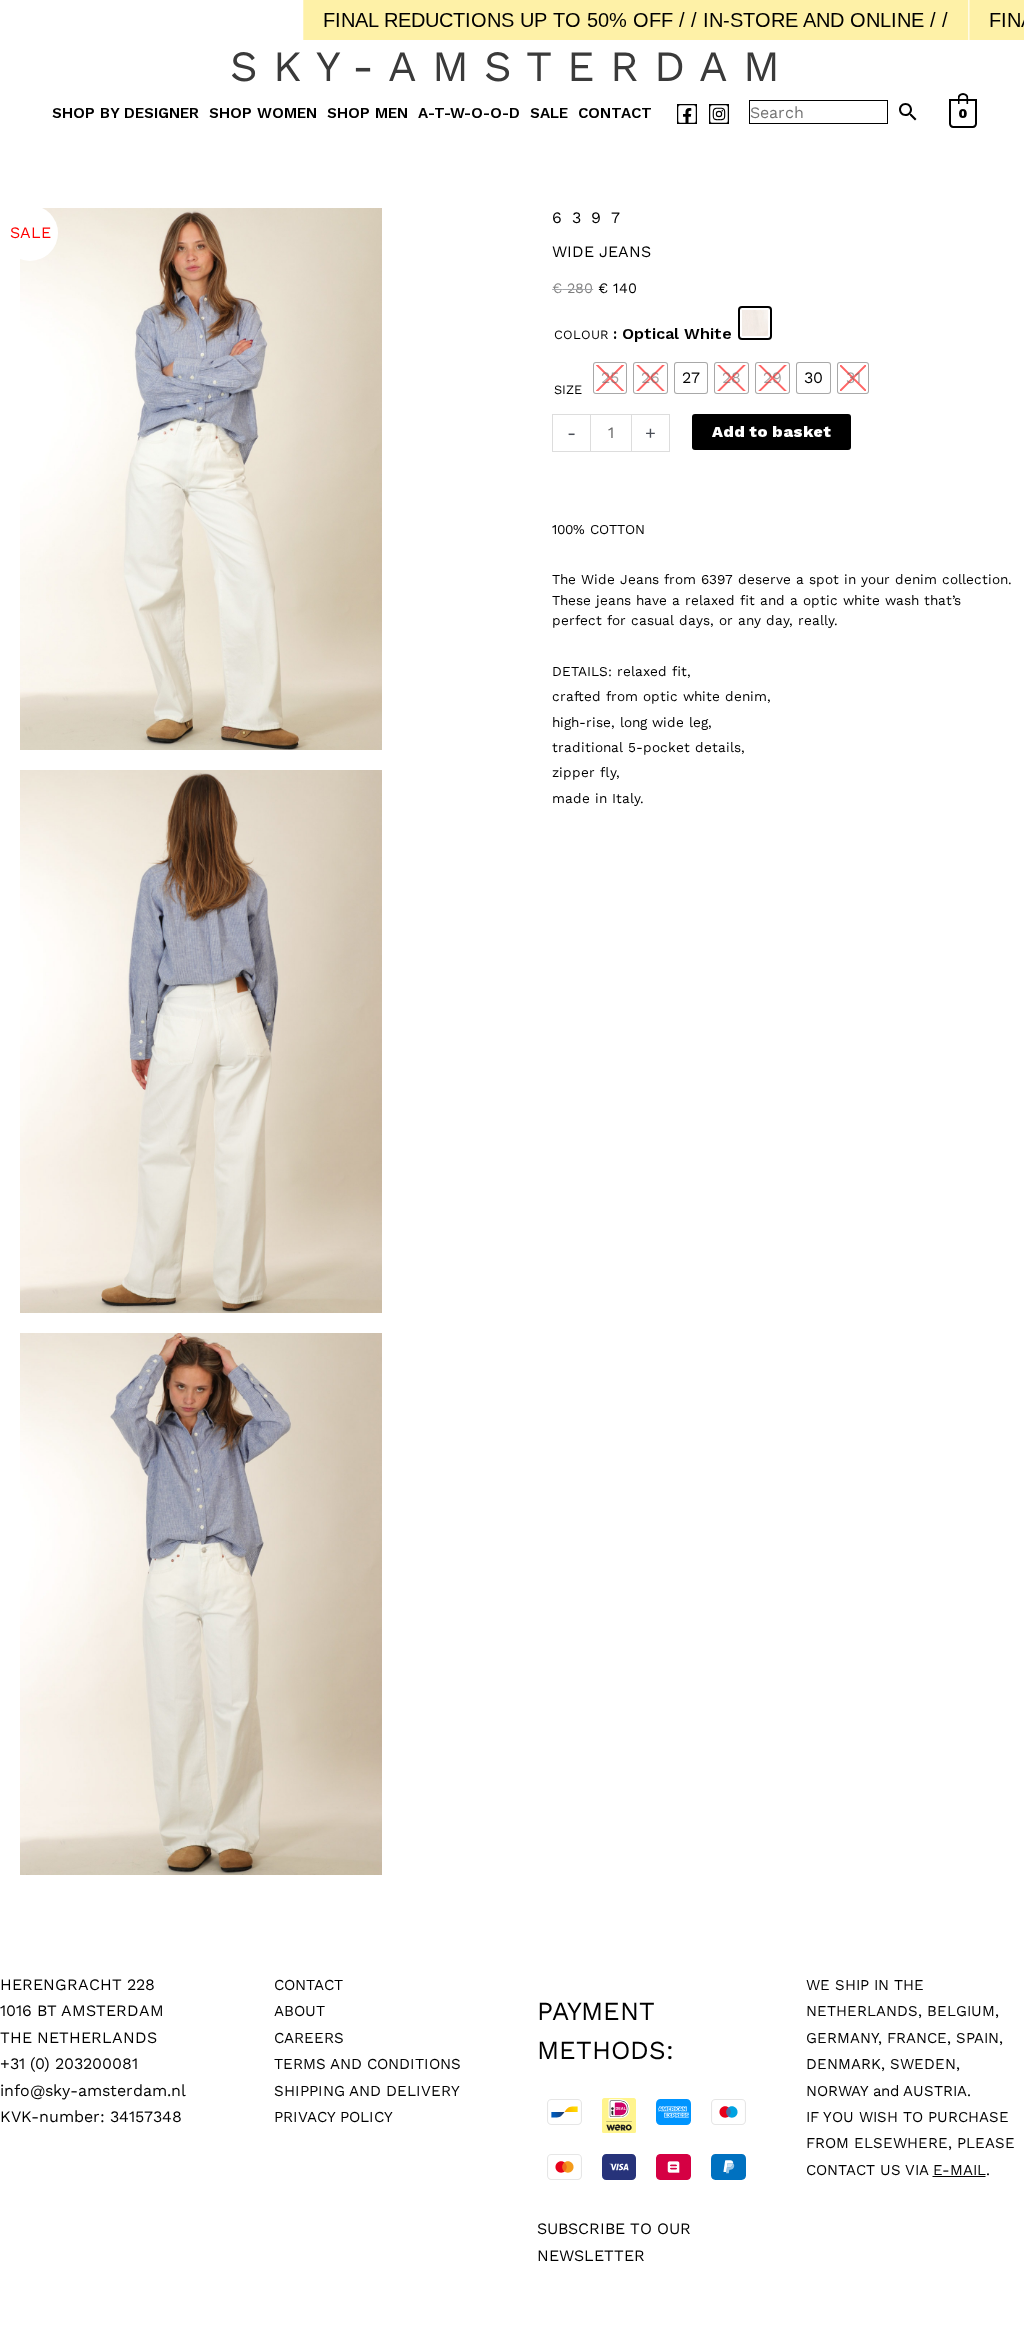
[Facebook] (687, 114)
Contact (615, 113)
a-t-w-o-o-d (469, 113)
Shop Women (263, 113)
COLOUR (581, 334)
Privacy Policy (333, 2117)
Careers (309, 2038)
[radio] (755, 323)
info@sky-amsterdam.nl (93, 2090)
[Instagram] (719, 114)
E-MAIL (959, 2170)
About (299, 2011)
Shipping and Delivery (367, 2091)
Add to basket (771, 431)
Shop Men (367, 113)
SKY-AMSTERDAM (512, 66)
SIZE (568, 389)
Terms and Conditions (367, 2064)
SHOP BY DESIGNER (125, 113)
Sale (549, 113)
